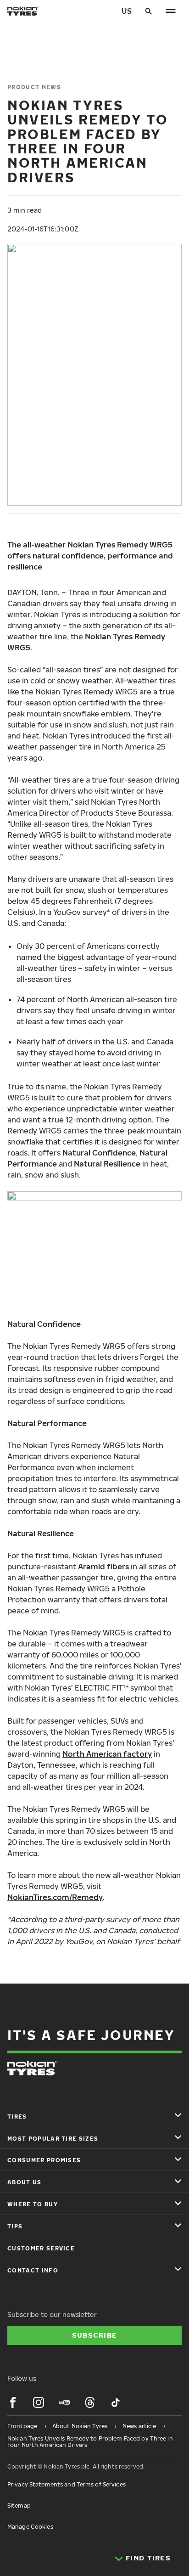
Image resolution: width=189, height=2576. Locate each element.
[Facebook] (13, 2402)
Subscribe (95, 2335)
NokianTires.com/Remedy (55, 1897)
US (127, 11)
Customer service (41, 2248)
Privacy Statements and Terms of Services (67, 2484)
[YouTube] (64, 2402)
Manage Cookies (30, 2527)
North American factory (107, 1754)
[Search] (149, 11)
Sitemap (19, 2506)
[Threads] (90, 2402)
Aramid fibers (103, 1567)
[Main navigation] (171, 11)
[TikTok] (116, 2402)
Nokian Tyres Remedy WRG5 (86, 642)
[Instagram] (39, 2402)
